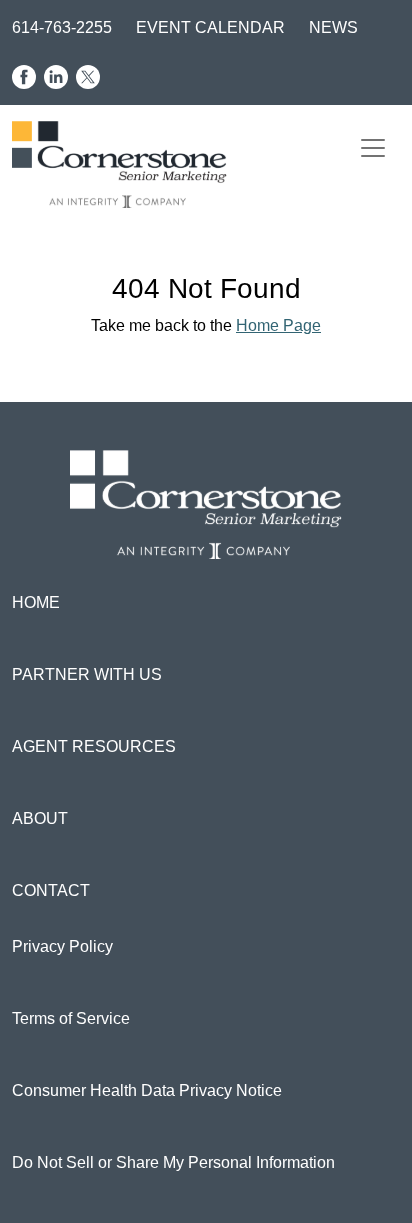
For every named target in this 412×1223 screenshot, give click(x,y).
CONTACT (51, 890)
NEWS (333, 27)
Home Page (278, 325)
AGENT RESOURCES (94, 746)
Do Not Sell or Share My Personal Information (173, 1162)
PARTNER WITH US (87, 674)
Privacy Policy (62, 946)
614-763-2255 (62, 27)
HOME (36, 602)
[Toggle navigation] (373, 148)
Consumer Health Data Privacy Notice (147, 1090)
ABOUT (40, 818)
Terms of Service (71, 1018)
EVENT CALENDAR (210, 27)
